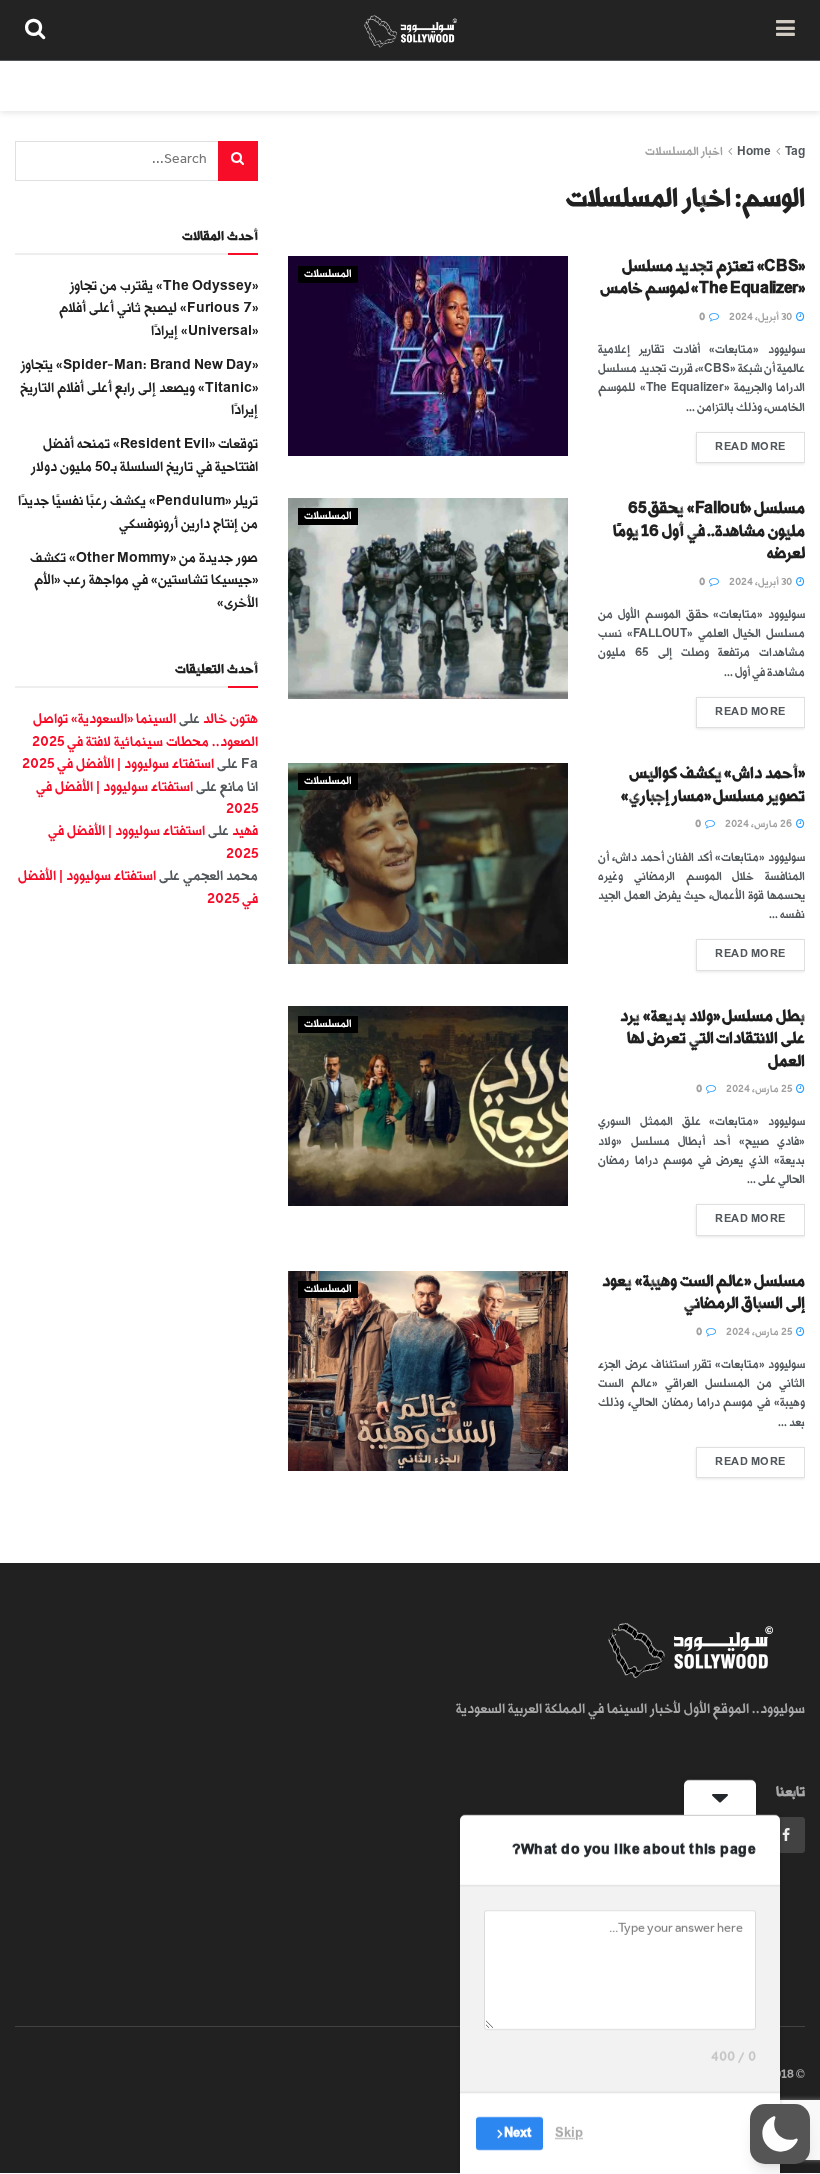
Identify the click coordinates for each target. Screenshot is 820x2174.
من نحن (769, 85)
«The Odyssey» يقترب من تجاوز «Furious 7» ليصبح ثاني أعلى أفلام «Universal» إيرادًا (158, 308)
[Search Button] (35, 30)
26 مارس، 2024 (759, 824)
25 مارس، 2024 (760, 1089)
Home (754, 151)
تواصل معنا (442, 85)
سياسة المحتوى (673, 85)
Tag (795, 151)
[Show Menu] (785, 30)
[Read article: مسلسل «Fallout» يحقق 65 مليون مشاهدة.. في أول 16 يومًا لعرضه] (428, 598)
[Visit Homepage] (410, 30)
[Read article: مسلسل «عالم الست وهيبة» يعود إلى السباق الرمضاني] (428, 1371)
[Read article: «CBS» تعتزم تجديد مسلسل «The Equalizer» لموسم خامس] (428, 356)
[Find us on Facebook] (786, 1835)
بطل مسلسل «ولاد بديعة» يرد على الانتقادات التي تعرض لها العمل (712, 1039)
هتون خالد (230, 718)
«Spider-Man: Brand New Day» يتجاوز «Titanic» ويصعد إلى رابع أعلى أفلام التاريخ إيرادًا (139, 387)
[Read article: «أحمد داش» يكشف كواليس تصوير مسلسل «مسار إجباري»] (428, 863)
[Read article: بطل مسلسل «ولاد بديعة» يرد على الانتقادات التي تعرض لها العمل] (428, 1106)
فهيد (245, 830)
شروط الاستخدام (552, 85)
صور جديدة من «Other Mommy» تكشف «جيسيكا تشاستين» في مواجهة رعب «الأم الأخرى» (144, 580)
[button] (780, 2134)
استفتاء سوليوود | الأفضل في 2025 (118, 763)
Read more (741, 442)
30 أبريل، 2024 (761, 317)
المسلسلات (328, 274)
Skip (569, 2133)
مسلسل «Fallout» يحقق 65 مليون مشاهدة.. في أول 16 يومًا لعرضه (709, 531)
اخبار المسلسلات (684, 151)
